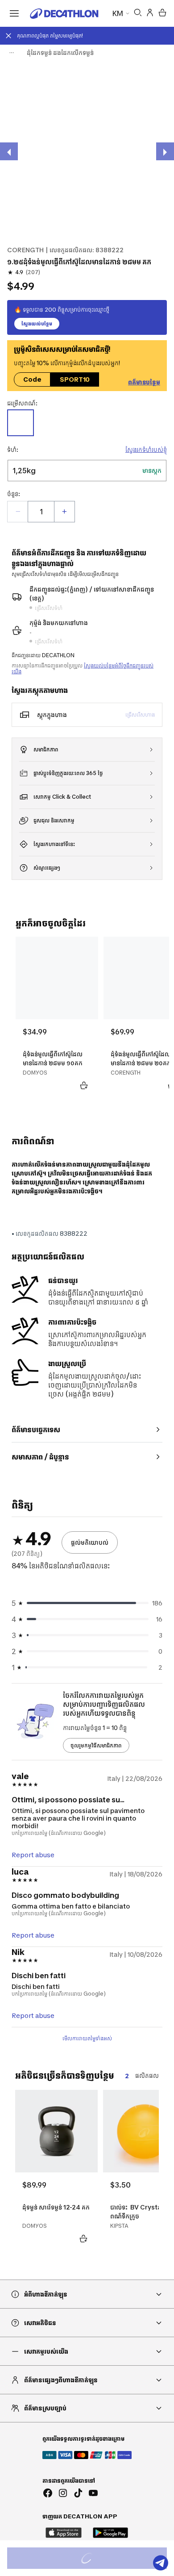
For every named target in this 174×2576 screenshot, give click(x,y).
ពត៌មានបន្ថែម (144, 382)
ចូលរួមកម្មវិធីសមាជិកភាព (96, 1745)
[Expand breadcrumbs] (12, 53)
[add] (64, 512)
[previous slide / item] (9, 151)
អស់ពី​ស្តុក (96, 2559)
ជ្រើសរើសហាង (140, 715)
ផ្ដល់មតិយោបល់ (90, 1542)
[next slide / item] (165, 151)
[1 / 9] (87, 150)
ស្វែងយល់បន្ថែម (37, 324)
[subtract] (18, 512)
